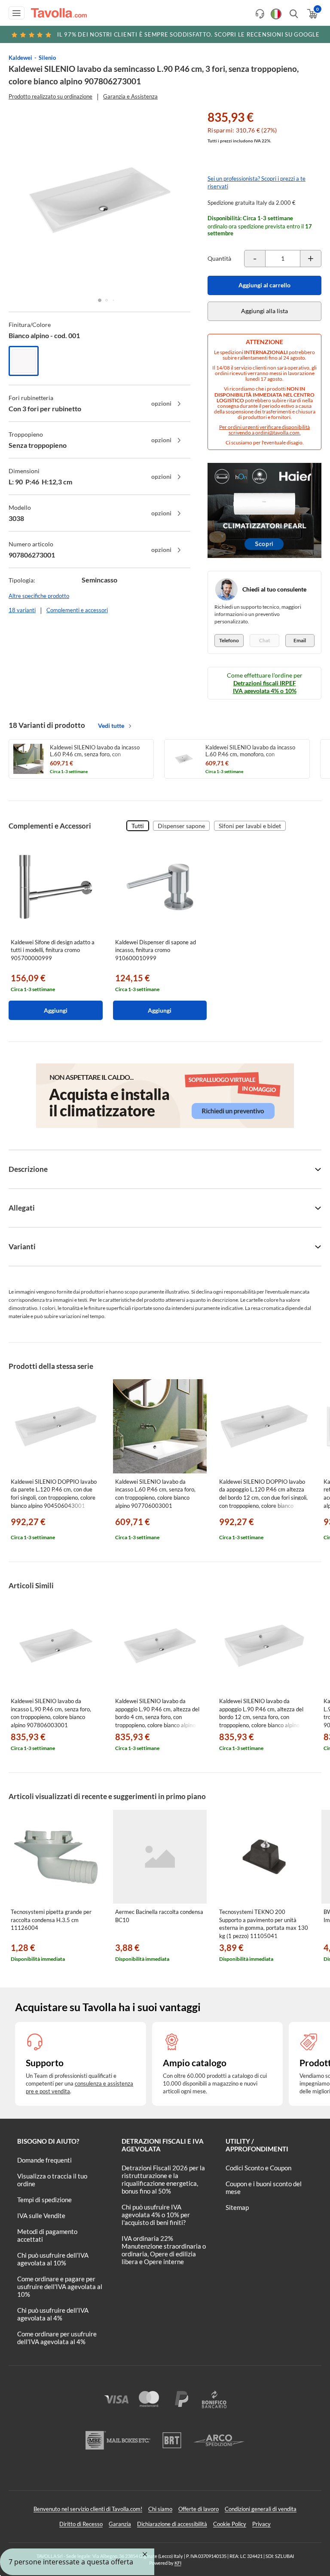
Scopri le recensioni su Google (188, 34)
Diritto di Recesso (81, 2524)
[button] (100, 300)
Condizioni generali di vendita (261, 2509)
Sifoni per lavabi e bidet (250, 826)
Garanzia (120, 2524)
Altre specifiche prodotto (39, 596)
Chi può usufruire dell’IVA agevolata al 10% (53, 2259)
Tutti (138, 826)
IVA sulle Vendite (41, 2215)
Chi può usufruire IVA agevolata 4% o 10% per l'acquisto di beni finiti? (156, 2215)
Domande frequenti (44, 2160)
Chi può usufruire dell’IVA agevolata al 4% (53, 2314)
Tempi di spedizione (44, 2200)
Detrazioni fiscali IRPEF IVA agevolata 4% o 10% (265, 687)
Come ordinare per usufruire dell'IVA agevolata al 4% (57, 2338)
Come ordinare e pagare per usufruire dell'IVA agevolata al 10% (60, 2286)
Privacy (261, 2524)
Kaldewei (20, 58)
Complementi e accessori (77, 610)
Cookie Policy (230, 2524)
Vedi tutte (111, 726)
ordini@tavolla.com (277, 433)
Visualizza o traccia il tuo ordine (52, 2180)
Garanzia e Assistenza (130, 96)
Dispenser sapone (181, 826)
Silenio (47, 58)
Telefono (229, 640)
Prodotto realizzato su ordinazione (50, 96)
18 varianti (22, 610)
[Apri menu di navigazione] (17, 13)
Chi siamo (160, 2509)
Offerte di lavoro (199, 2509)
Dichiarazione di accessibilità (172, 2524)
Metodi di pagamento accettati (47, 2235)
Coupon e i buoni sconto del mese (264, 2188)
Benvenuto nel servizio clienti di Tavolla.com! (88, 2509)
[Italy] (276, 14)
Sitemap (237, 2207)
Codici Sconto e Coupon (258, 2168)
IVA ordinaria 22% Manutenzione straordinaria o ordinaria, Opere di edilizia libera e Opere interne (164, 2250)
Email (300, 640)
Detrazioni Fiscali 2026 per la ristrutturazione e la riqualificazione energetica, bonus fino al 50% (163, 2179)
